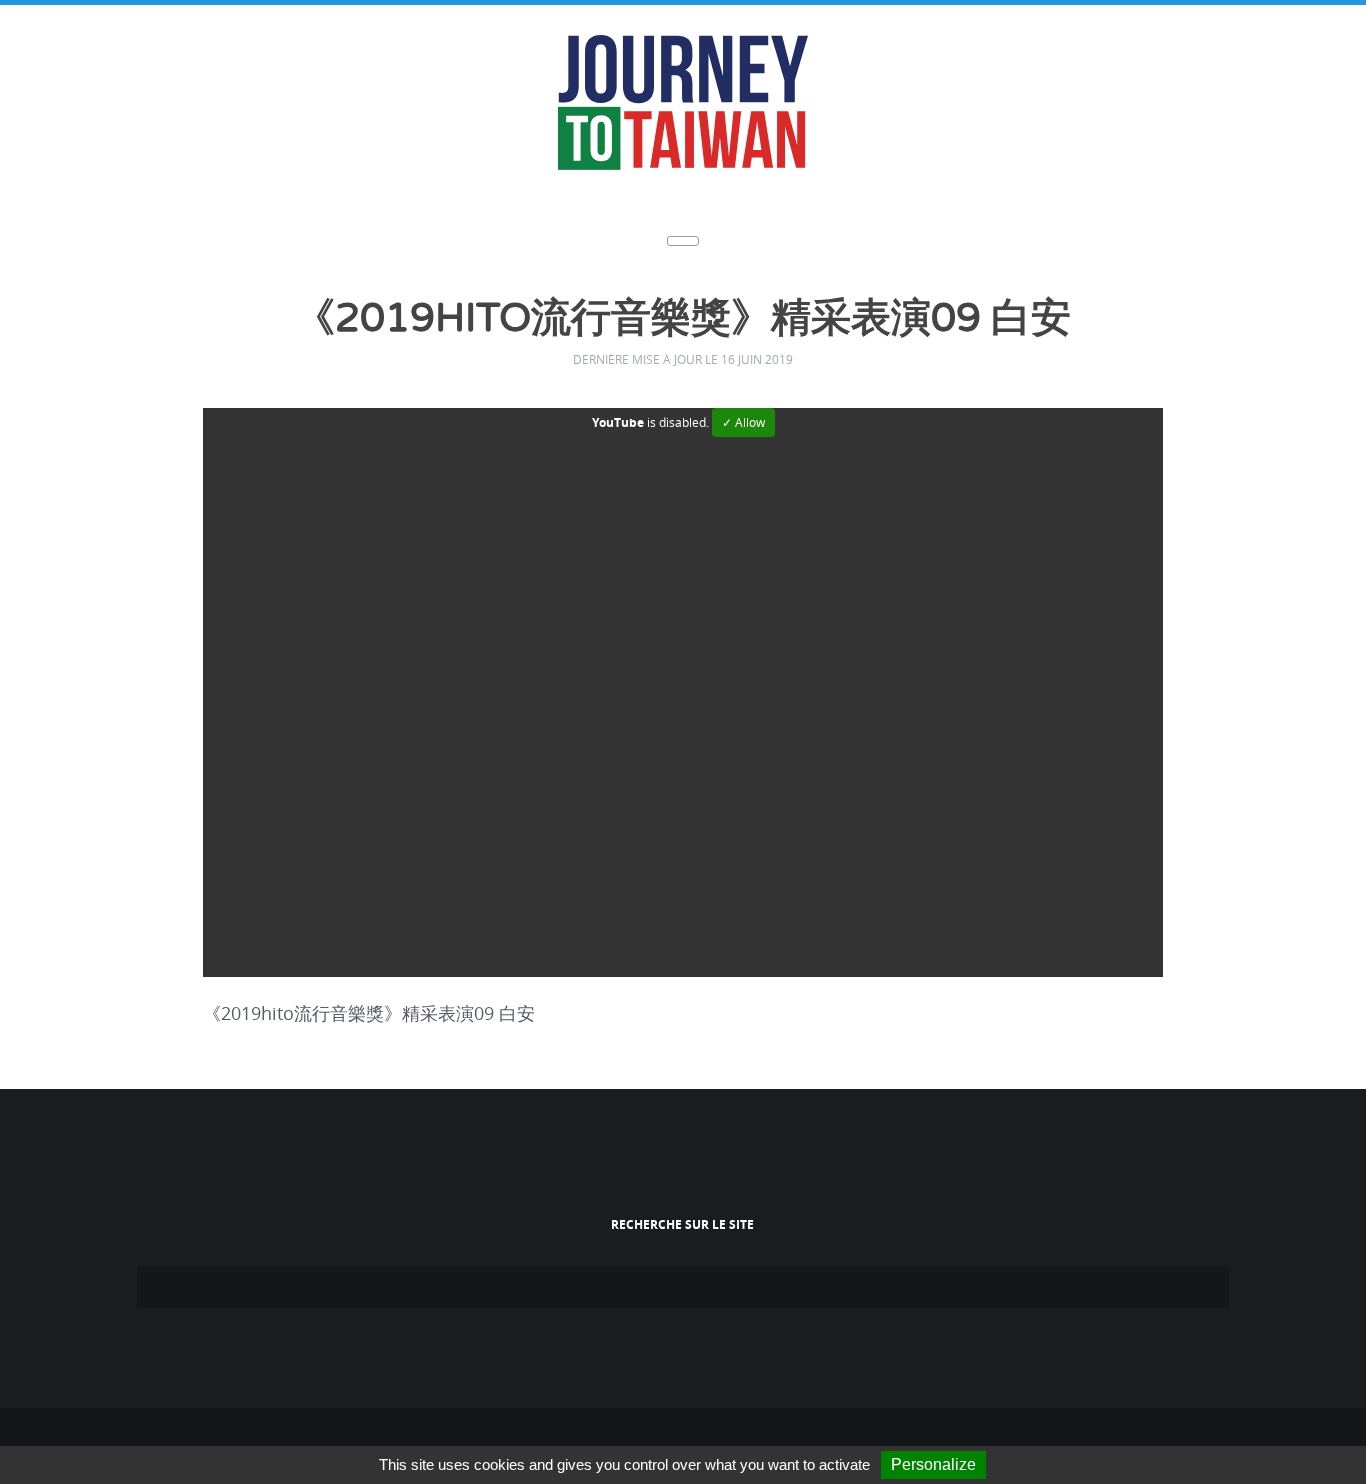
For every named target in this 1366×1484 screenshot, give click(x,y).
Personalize (933, 1464)
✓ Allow (743, 419)
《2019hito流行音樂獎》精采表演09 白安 (683, 318)
